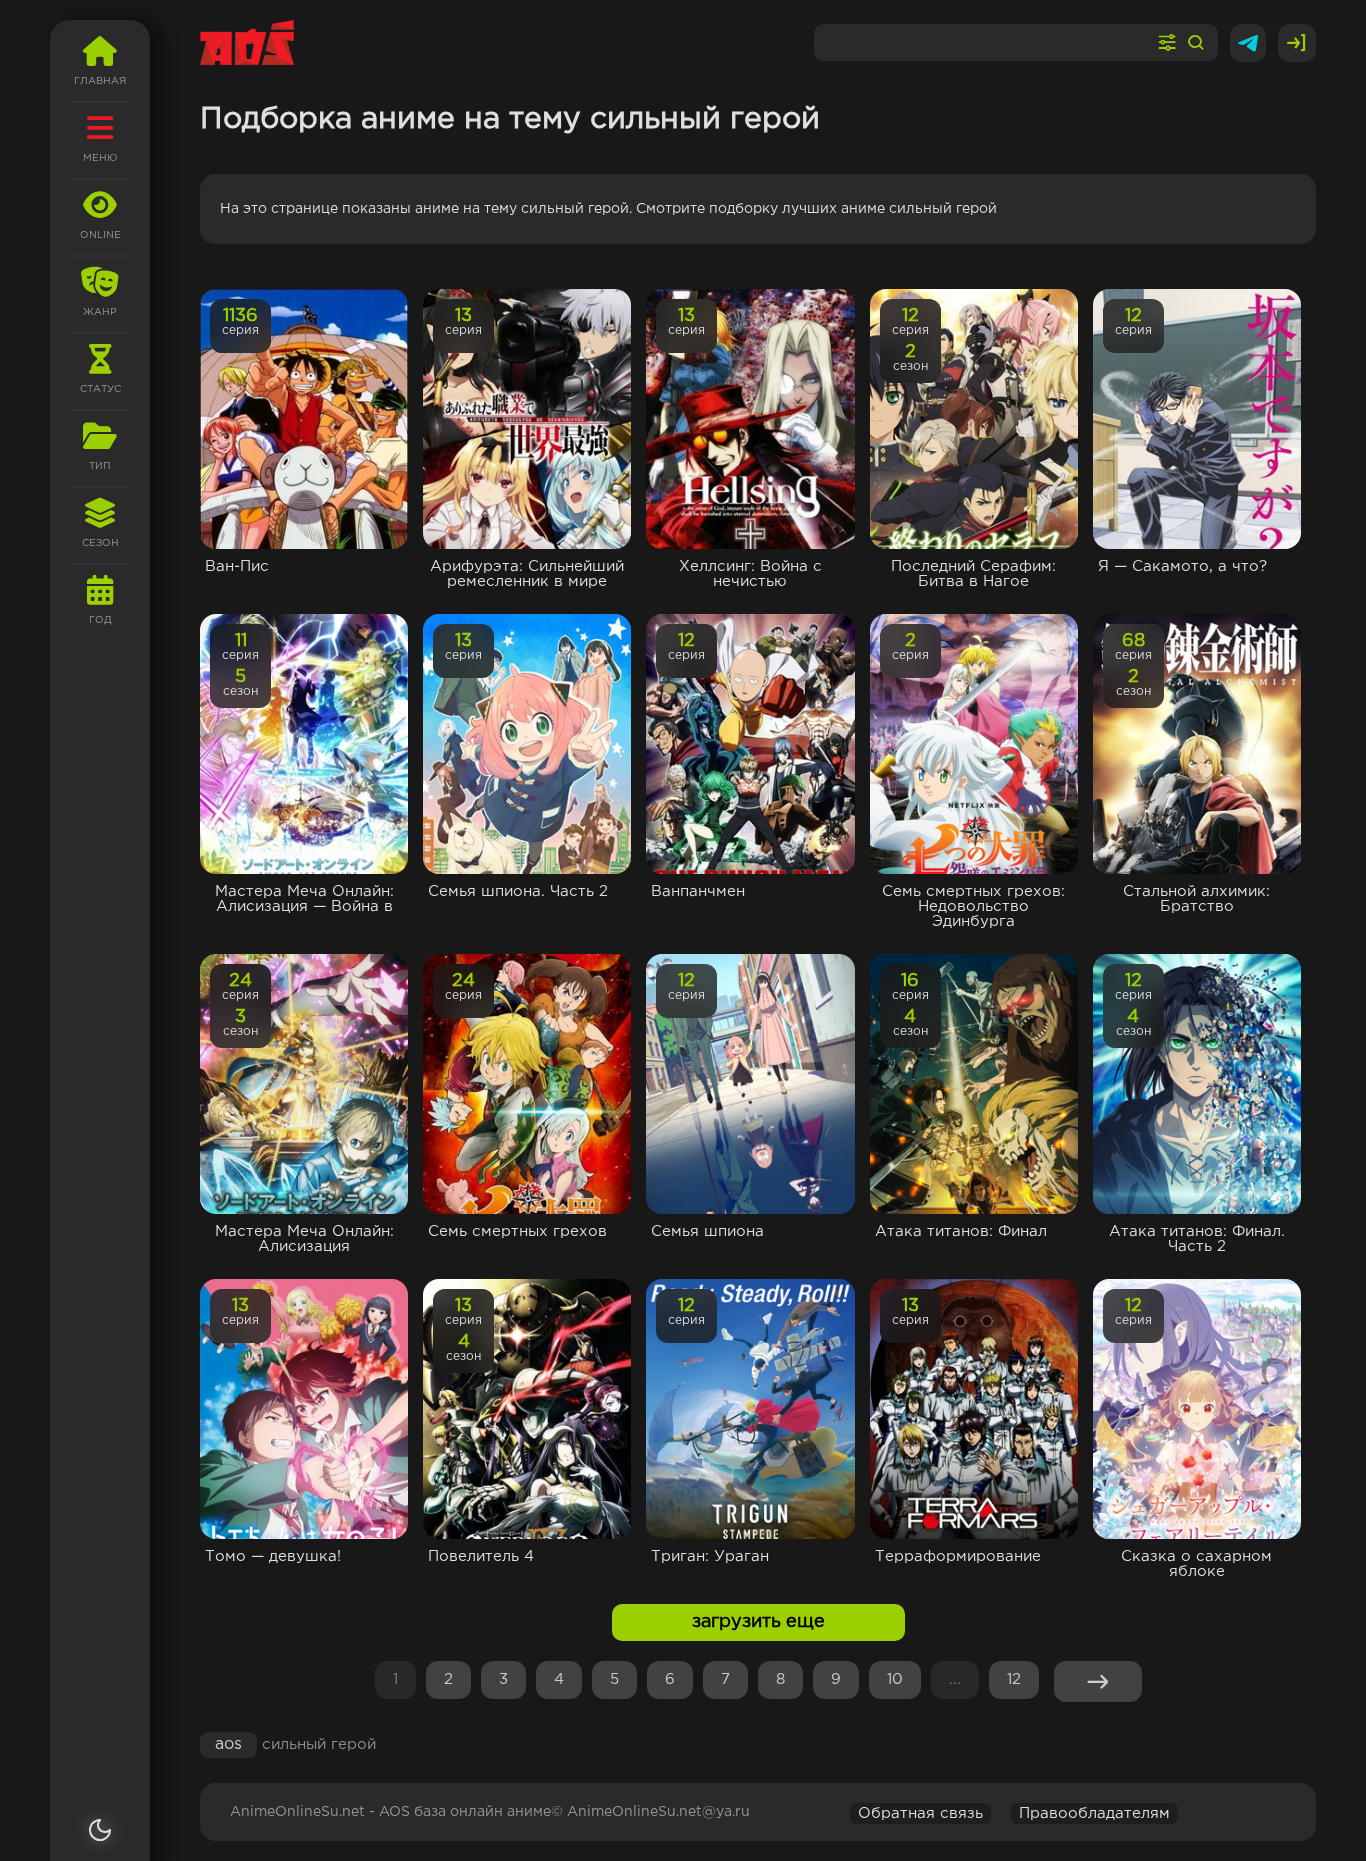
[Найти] (1196, 43)
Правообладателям (1094, 1813)
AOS (228, 1744)
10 (895, 1679)
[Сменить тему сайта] (100, 1830)
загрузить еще (758, 1622)
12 (1014, 1679)
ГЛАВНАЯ (100, 81)
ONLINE (100, 235)
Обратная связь (920, 1813)
